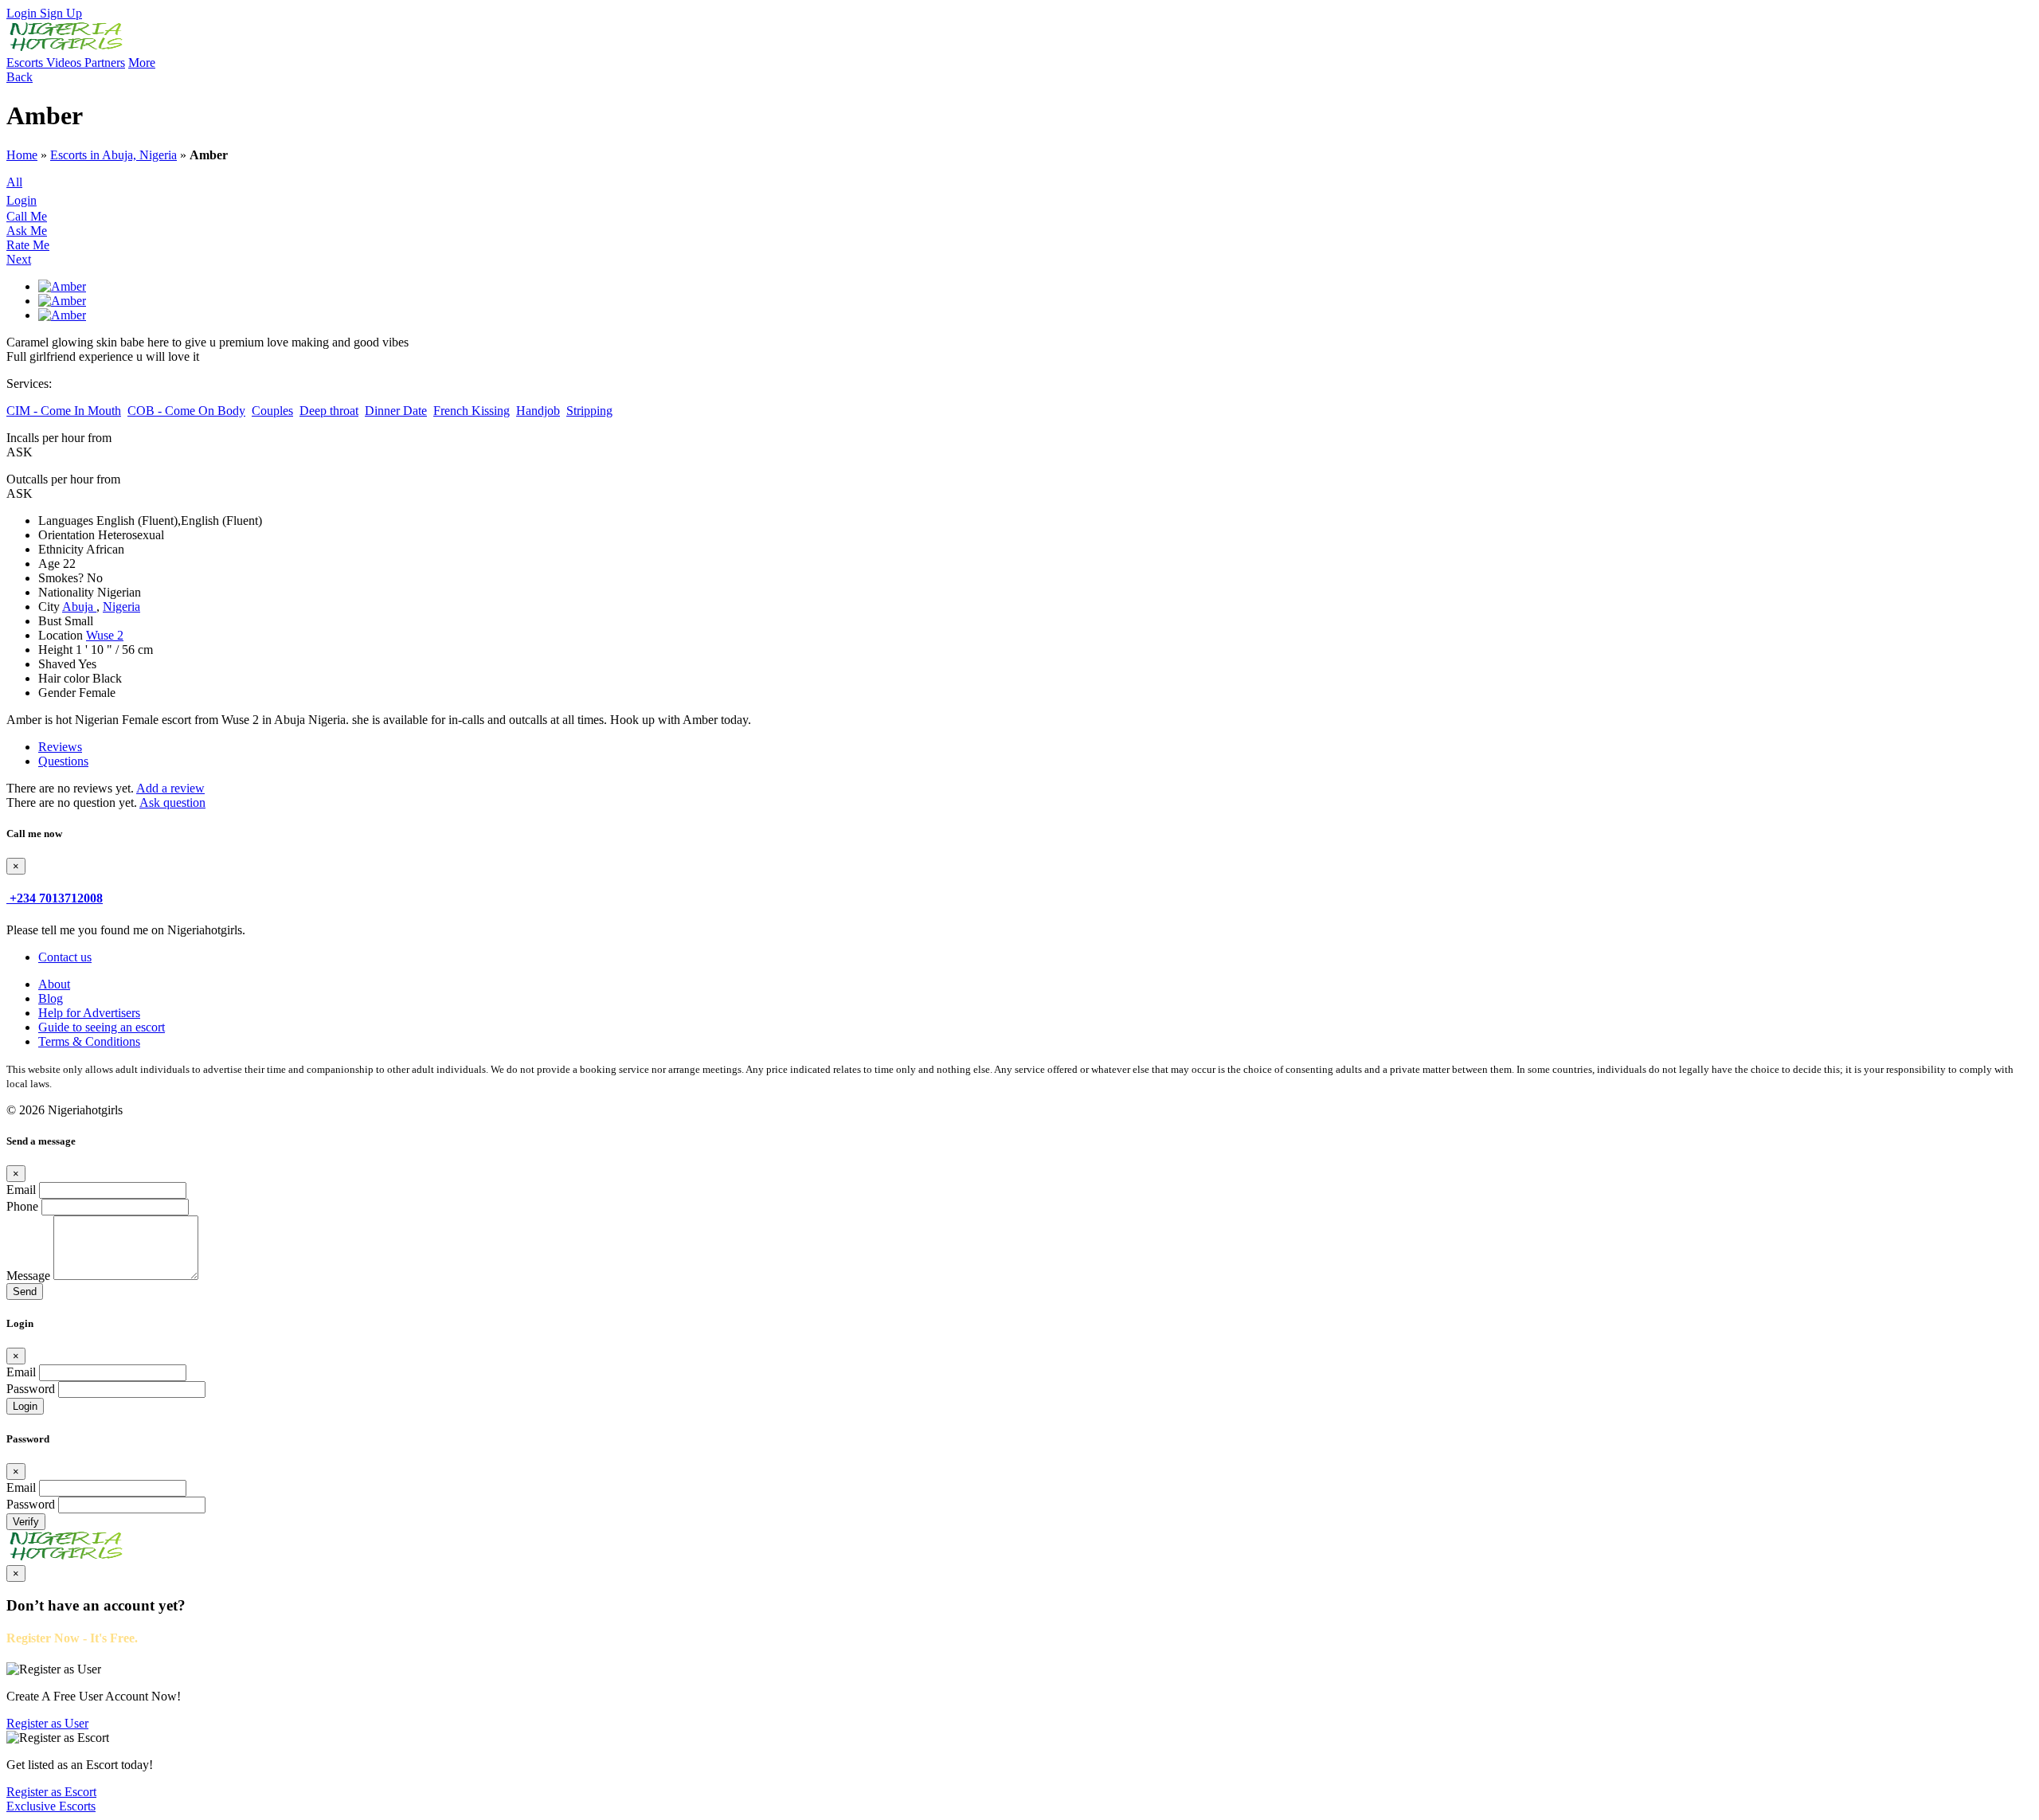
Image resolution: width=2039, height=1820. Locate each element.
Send (25, 1292)
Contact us (65, 957)
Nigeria (121, 607)
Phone (22, 1206)
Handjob (538, 411)
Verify (26, 1522)
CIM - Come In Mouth (64, 411)
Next (19, 259)
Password (31, 1389)
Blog (51, 998)
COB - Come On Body (186, 411)
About (54, 984)
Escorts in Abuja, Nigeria (113, 155)
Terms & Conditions (89, 1041)
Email (21, 1190)
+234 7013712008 (56, 898)
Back (20, 77)
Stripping (589, 411)
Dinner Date (396, 411)
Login (23, 13)
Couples (272, 411)
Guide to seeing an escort (102, 1027)
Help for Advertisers (89, 1013)
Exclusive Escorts (51, 1806)
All (14, 182)
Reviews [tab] (60, 747)
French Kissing (472, 411)
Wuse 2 (105, 635)
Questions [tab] (63, 761)
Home (22, 155)
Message (28, 1276)
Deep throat (329, 411)
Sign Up (61, 13)
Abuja (79, 607)
